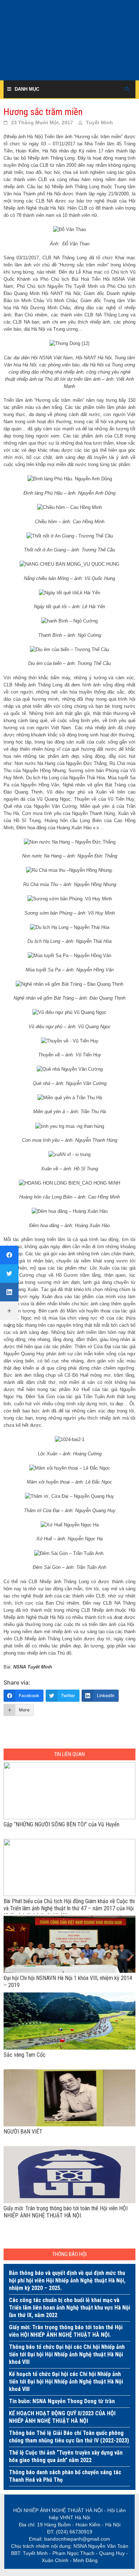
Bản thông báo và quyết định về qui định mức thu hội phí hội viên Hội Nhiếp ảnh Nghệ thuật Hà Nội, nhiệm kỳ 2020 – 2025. (67, 2280)
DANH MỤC (27, 89)
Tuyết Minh (99, 122)
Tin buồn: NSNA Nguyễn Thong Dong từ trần (62, 2401)
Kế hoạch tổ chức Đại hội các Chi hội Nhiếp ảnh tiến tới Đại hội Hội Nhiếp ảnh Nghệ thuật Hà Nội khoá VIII (66, 2382)
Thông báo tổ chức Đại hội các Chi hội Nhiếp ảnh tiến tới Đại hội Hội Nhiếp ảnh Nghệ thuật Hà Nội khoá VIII (67, 2354)
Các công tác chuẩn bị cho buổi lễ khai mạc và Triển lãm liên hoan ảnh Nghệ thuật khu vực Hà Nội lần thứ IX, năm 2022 (69, 2308)
